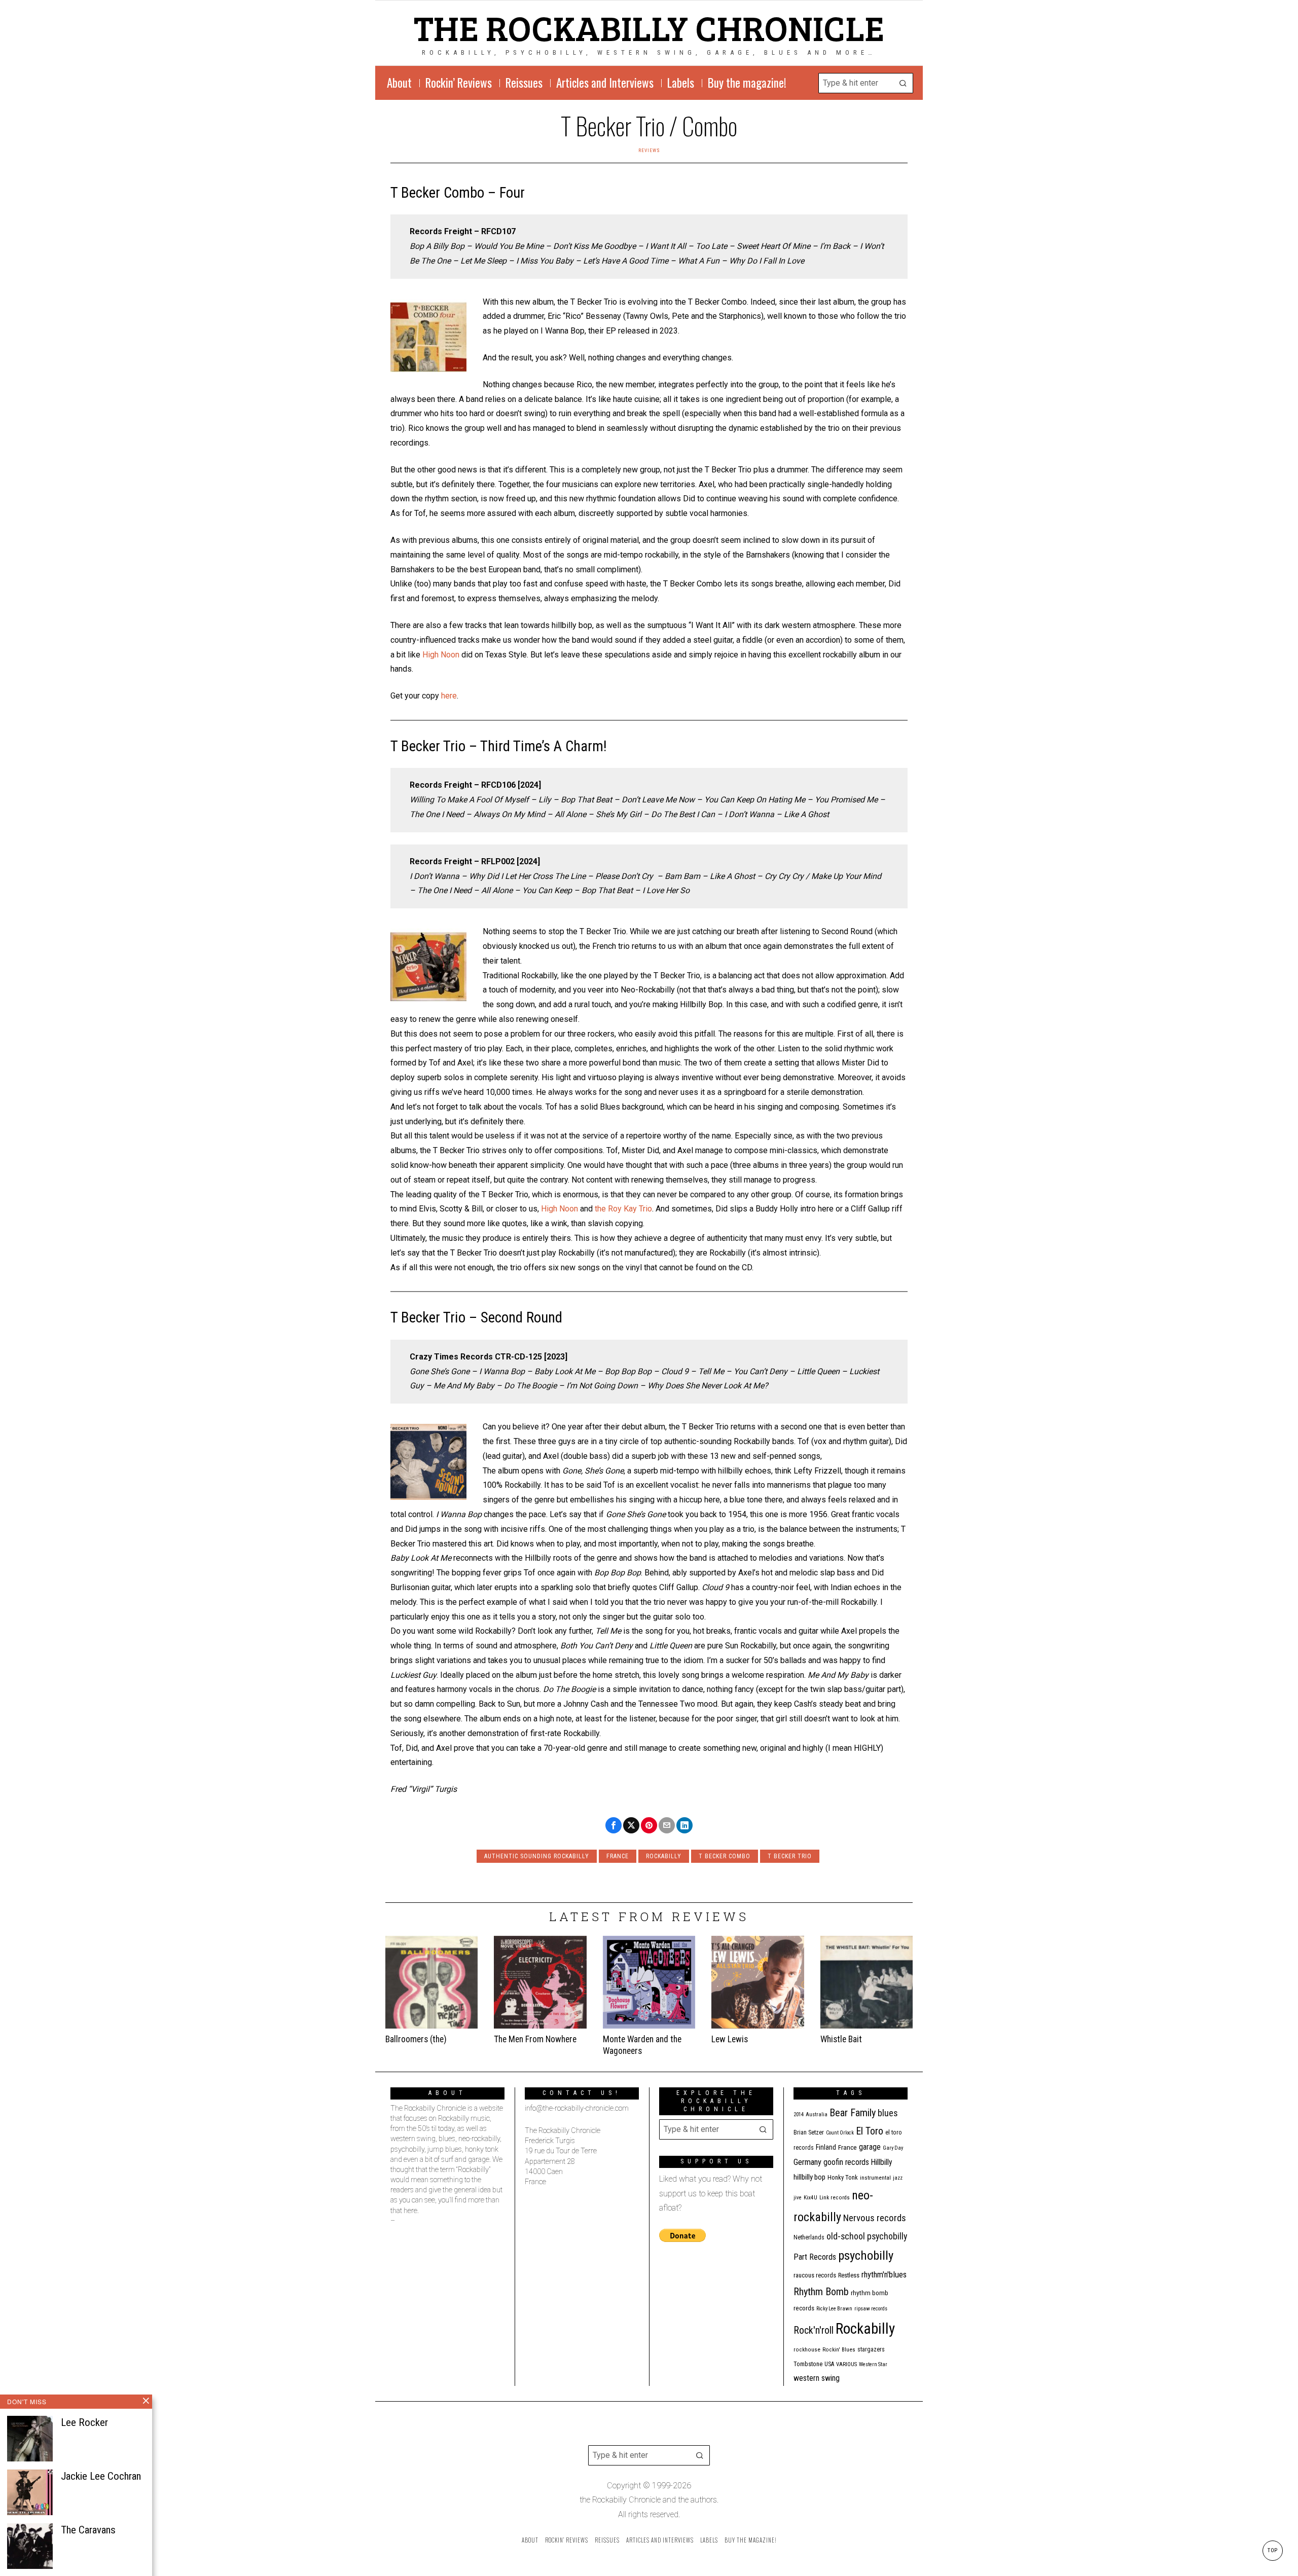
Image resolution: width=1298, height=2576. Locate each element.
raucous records (815, 2275)
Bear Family (853, 2113)
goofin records (846, 2162)
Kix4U (810, 2198)
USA (829, 2364)
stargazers (871, 2349)
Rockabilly (664, 1856)
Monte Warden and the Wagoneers (642, 2045)
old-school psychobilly (867, 2236)
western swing (817, 2378)
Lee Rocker (84, 2422)
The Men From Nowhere (535, 2039)
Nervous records (875, 2218)
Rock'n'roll (814, 2330)
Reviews (649, 150)
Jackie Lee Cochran (101, 2476)
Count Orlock (840, 2133)
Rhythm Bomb (821, 2292)
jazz (898, 2178)
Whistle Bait (841, 2039)
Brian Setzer (809, 2132)
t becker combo (725, 1856)
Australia (817, 2114)
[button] (903, 83)
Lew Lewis (730, 2039)
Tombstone (808, 2364)
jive (798, 2198)
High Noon (441, 655)
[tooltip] (614, 1825)
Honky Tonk (843, 2177)
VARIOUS (846, 2364)
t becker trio (790, 1856)
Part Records (815, 2257)
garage (870, 2147)
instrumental (875, 2178)
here (449, 696)
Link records (835, 2198)
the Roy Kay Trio (623, 1209)
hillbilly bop (809, 2177)
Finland (826, 2147)
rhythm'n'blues (884, 2275)
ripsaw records (871, 2309)
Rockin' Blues (839, 2350)
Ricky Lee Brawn (834, 2309)
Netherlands (809, 2237)
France (618, 1856)
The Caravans (88, 2530)
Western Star (873, 2364)
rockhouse (807, 2350)
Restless (849, 2275)
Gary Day (893, 2148)
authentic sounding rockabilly (537, 1856)
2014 (799, 2114)
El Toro (870, 2131)
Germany (807, 2162)
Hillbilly (882, 2162)
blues (888, 2113)
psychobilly (866, 2255)
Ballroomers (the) (416, 2039)
